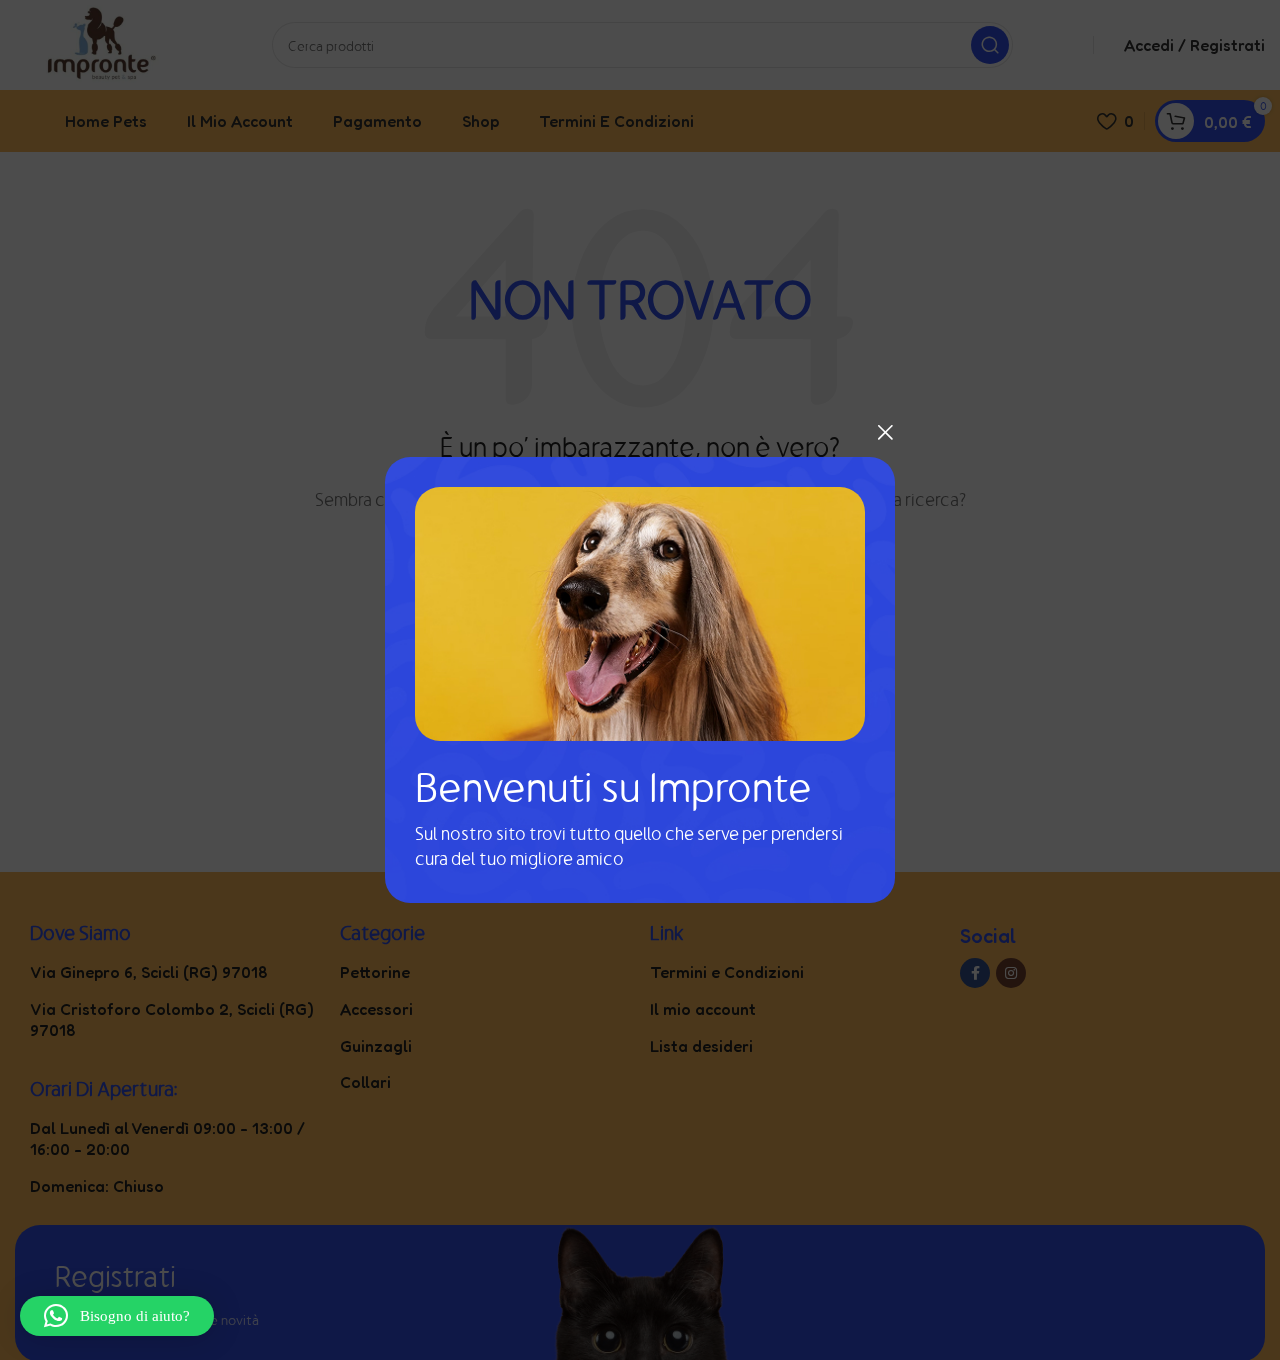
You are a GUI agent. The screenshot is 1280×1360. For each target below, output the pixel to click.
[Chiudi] (885, 432)
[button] (117, 1316)
